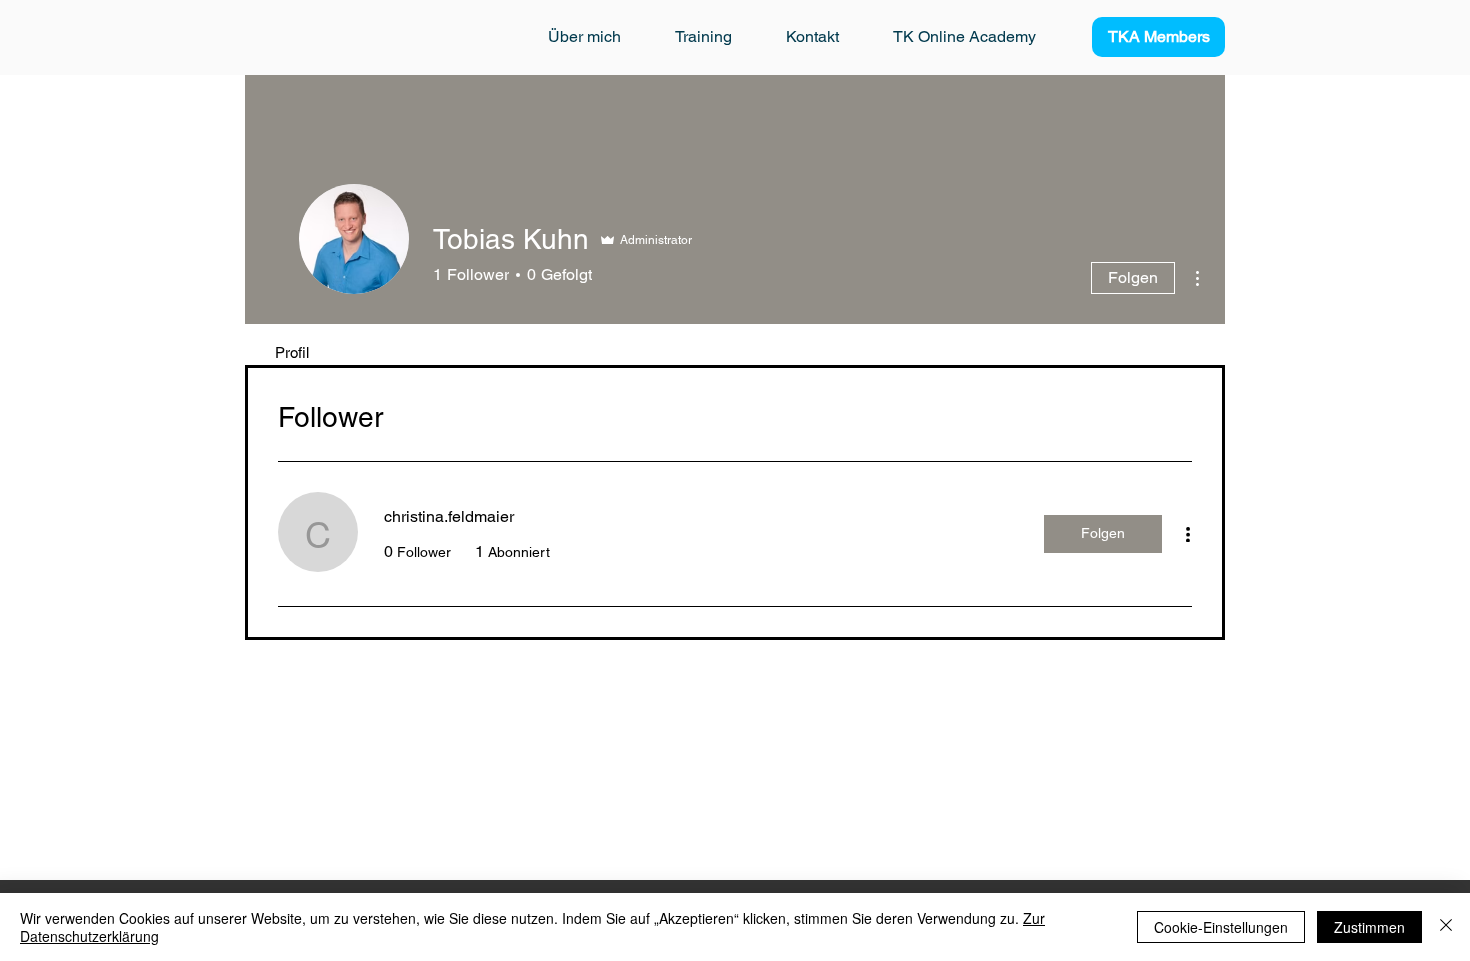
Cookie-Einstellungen (1221, 927)
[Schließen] (1446, 927)
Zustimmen (1369, 927)
